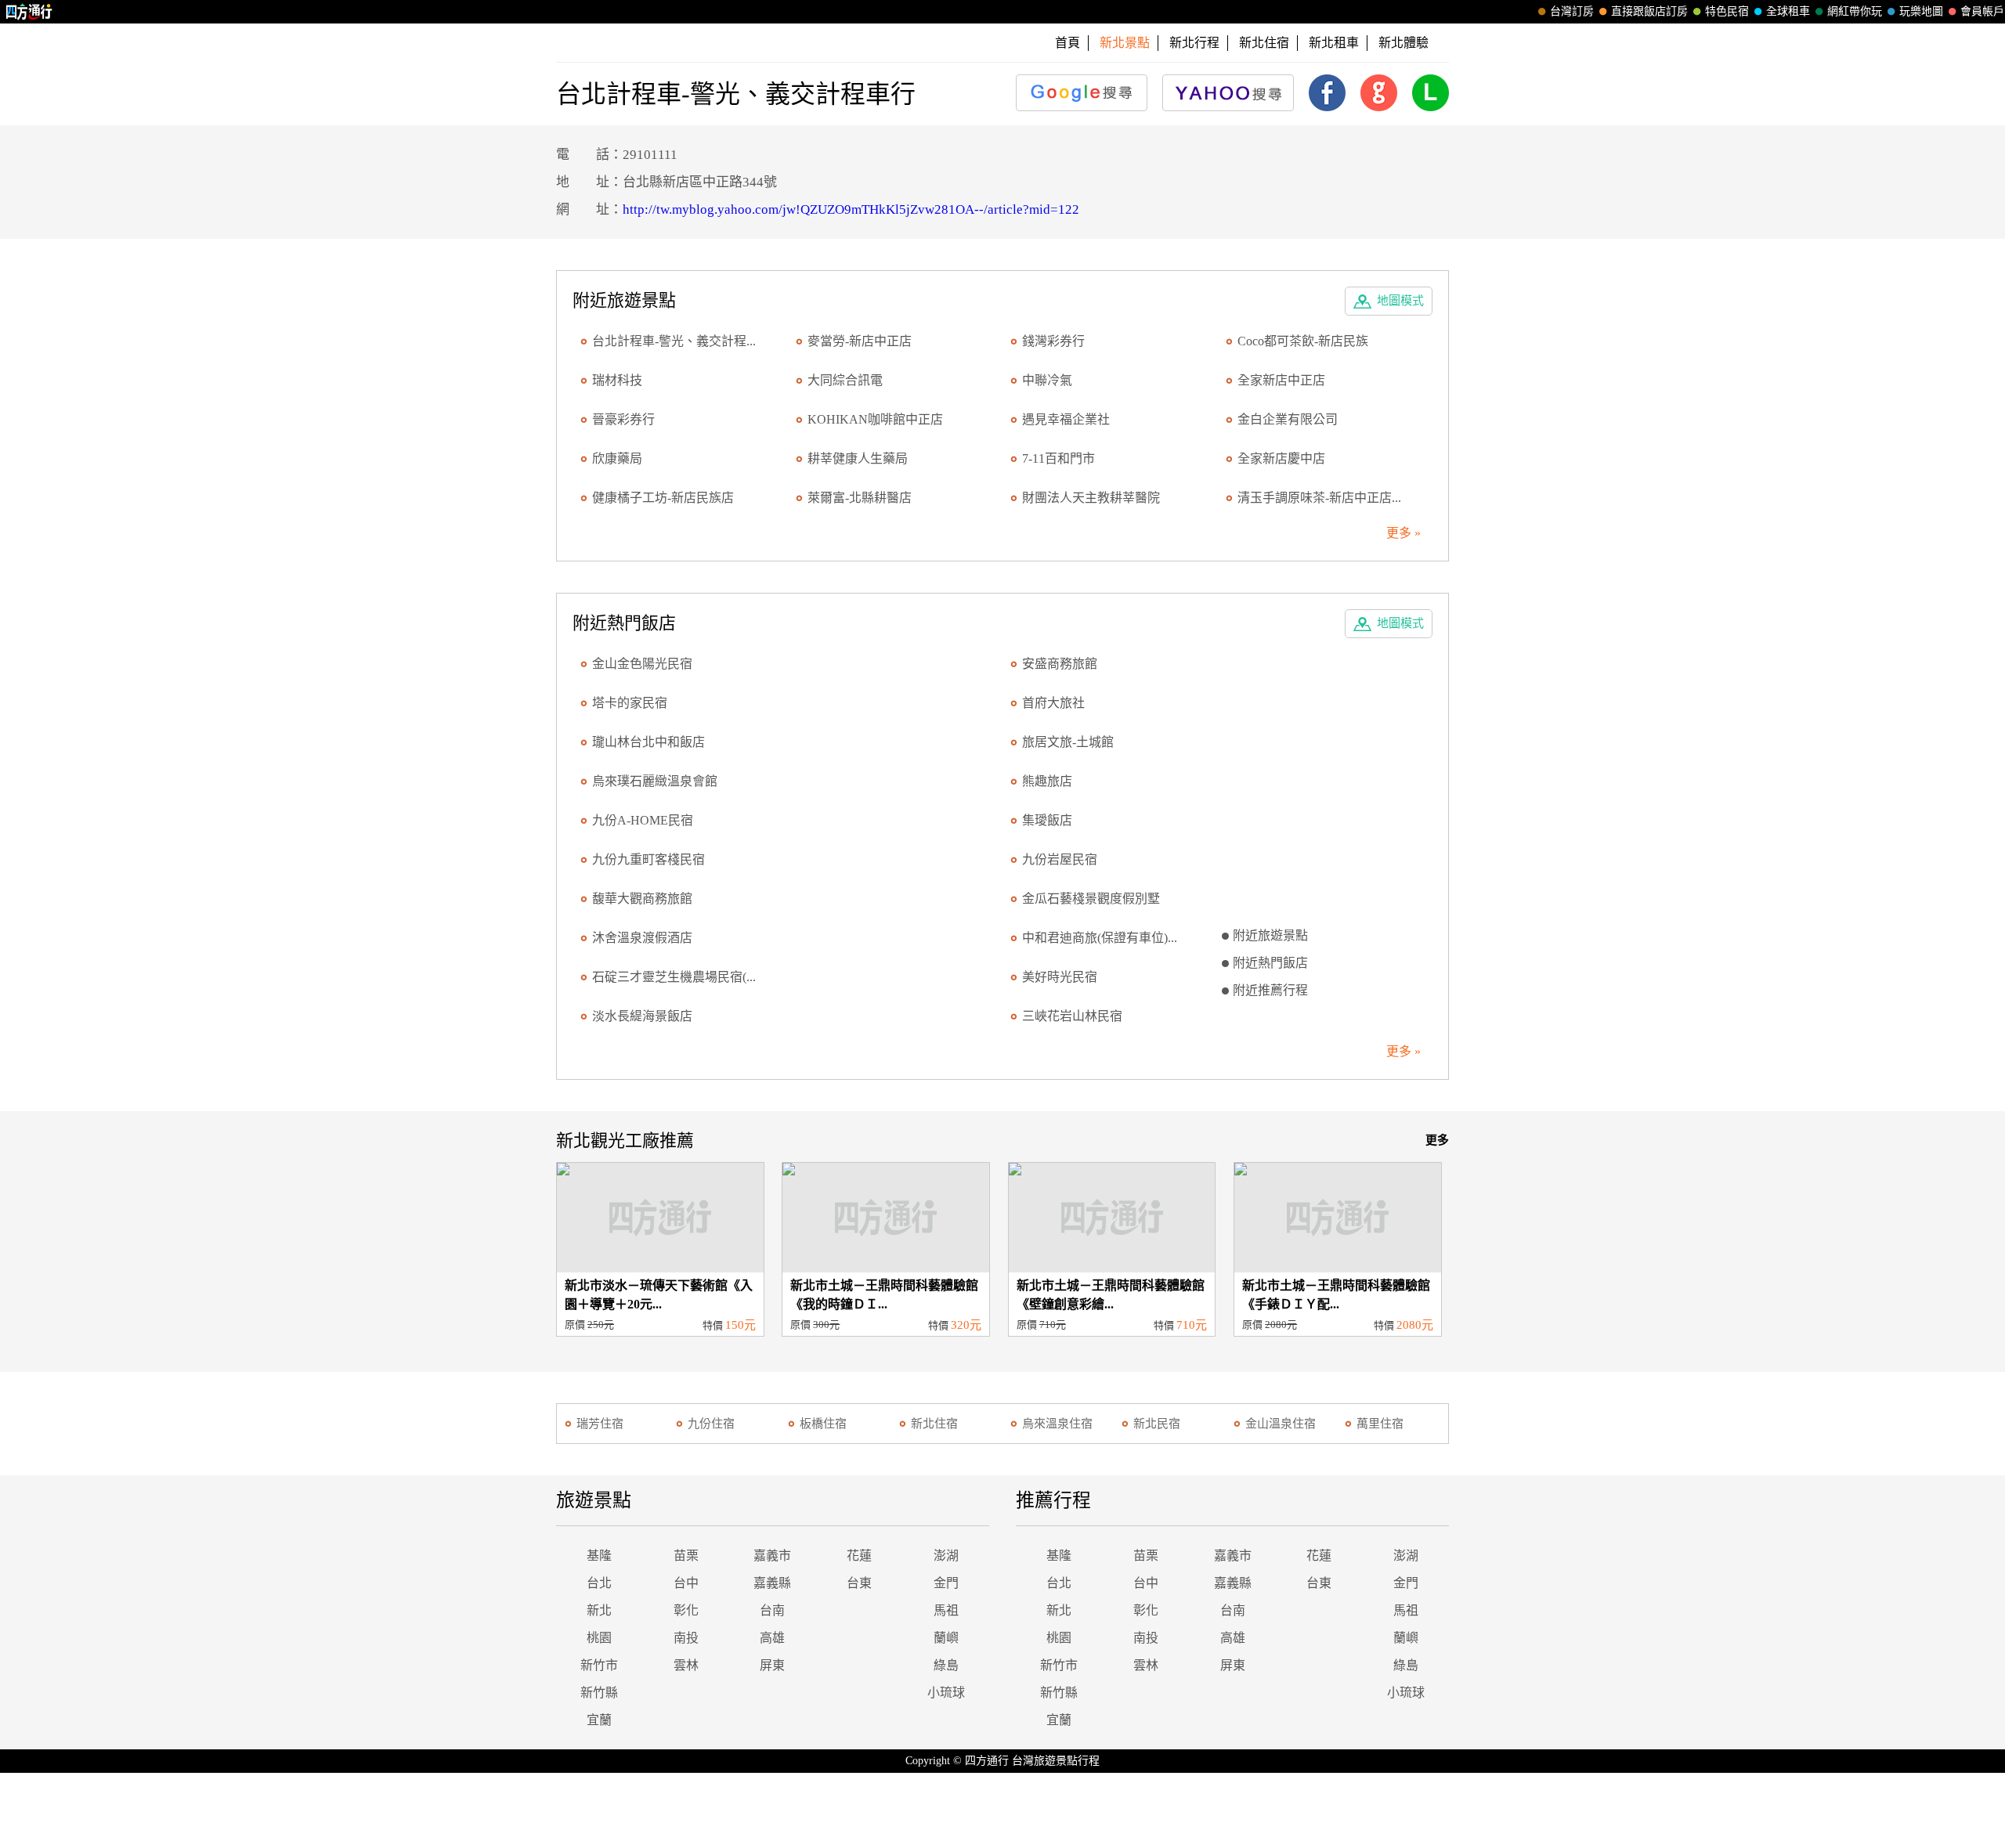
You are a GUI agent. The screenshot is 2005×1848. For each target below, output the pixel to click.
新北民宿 (1157, 1424)
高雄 (772, 1638)
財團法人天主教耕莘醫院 (1091, 498)
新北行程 (1194, 43)
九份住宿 (711, 1424)
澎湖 (946, 1556)
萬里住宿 (1380, 1424)
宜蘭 (599, 1720)
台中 (686, 1583)
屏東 (772, 1665)
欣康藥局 (617, 458)
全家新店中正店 (1281, 380)
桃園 (599, 1638)
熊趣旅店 (1047, 781)
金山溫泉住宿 (1281, 1424)
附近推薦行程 (1270, 990)
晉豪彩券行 (623, 419)
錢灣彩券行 (1053, 341)
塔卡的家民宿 (630, 703)
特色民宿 (1727, 11)
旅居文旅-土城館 (1068, 742)
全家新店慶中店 (1281, 458)
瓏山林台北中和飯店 (648, 742)
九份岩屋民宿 (1060, 859)
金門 (946, 1583)
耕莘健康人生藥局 (858, 458)
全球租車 (1788, 11)
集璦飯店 (1047, 820)
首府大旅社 (1053, 703)
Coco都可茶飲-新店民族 (1303, 341)
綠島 (946, 1665)
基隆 (599, 1556)
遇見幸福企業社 (1066, 419)
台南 (772, 1610)
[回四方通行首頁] (29, 12)
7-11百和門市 (1058, 458)
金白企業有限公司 (1288, 419)
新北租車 (1334, 43)
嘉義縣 (772, 1583)
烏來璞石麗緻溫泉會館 (655, 781)
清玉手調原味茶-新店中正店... (1319, 498)
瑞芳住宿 (600, 1424)
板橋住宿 (823, 1424)
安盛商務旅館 (1060, 664)
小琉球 (946, 1693)
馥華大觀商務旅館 (642, 899)
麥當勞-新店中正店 (860, 341)
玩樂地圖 (1921, 11)
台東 (859, 1583)
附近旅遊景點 (1270, 935)
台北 (599, 1583)
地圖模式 (1400, 301)
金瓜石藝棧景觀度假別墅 (1091, 899)
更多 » (1403, 533)
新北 (599, 1610)
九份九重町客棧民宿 (648, 859)
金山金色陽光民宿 (642, 664)
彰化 (686, 1610)
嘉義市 (772, 1556)
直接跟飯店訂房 (1649, 11)
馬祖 (946, 1610)
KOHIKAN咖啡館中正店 (875, 419)
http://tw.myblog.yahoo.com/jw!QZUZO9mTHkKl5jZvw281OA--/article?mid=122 (851, 209)
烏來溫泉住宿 (1057, 1424)
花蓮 (859, 1556)
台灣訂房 (1572, 11)
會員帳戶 (1982, 11)
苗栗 (686, 1556)
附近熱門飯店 (1270, 963)
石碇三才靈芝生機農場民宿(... (674, 977)
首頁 (1068, 43)
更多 (1437, 1140)
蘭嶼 (946, 1638)
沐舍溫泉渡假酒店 (642, 938)
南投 (686, 1638)
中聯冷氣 (1047, 380)
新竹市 (599, 1665)
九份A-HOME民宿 (643, 820)
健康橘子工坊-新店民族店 (663, 498)
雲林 (686, 1665)
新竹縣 (599, 1693)
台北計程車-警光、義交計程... (674, 341)
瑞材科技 (617, 380)
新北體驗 (1403, 43)
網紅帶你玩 (1855, 11)
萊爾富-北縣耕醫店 (860, 498)
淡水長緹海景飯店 (642, 1016)
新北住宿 (1264, 43)
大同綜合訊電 (845, 380)
